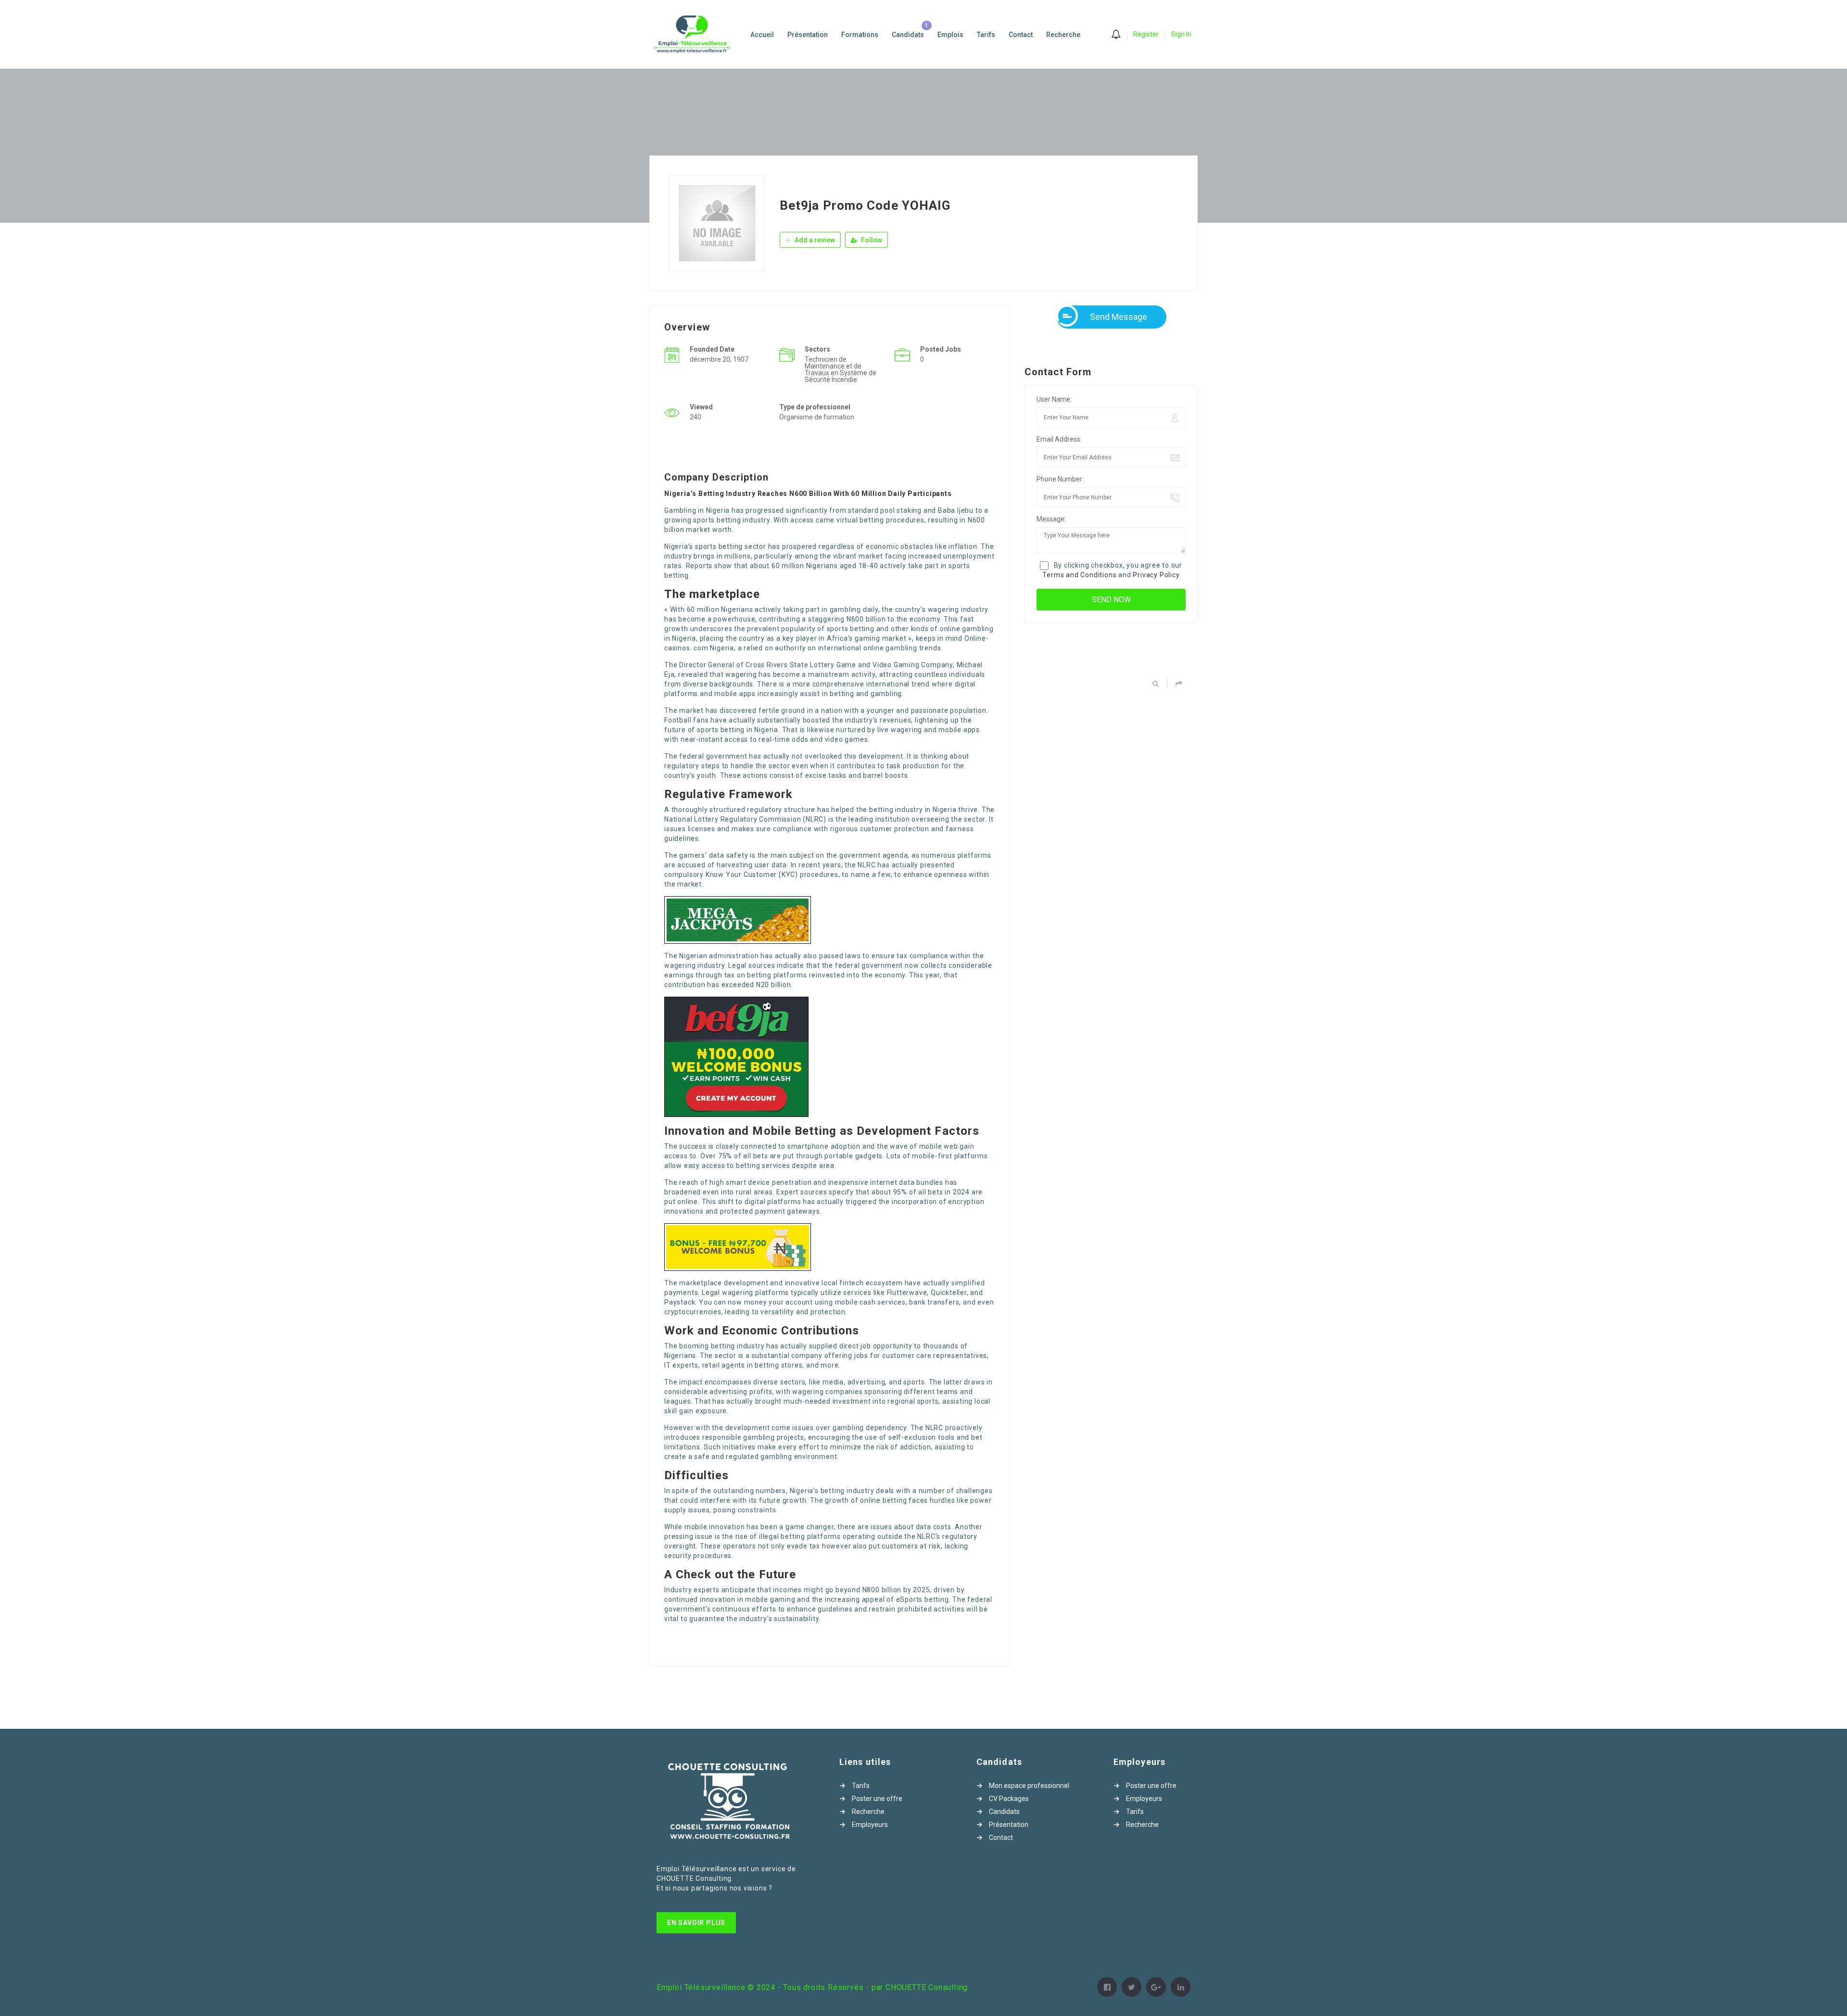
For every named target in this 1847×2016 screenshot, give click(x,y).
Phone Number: (1060, 479)
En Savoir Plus (696, 1923)
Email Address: (1059, 439)
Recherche (1063, 35)
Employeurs (870, 1825)
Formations (860, 35)
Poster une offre (877, 1799)
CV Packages (1009, 1799)
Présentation (808, 35)
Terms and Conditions (1079, 575)
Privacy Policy (1156, 575)
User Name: (1054, 399)
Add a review (814, 240)
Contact (1021, 35)
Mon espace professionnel (1029, 1786)
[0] (1116, 35)
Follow (871, 240)
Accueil (762, 35)
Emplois (950, 35)
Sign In (1181, 34)
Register (1146, 34)
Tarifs (986, 35)
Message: (1051, 519)
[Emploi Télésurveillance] (697, 34)
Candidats (908, 35)
